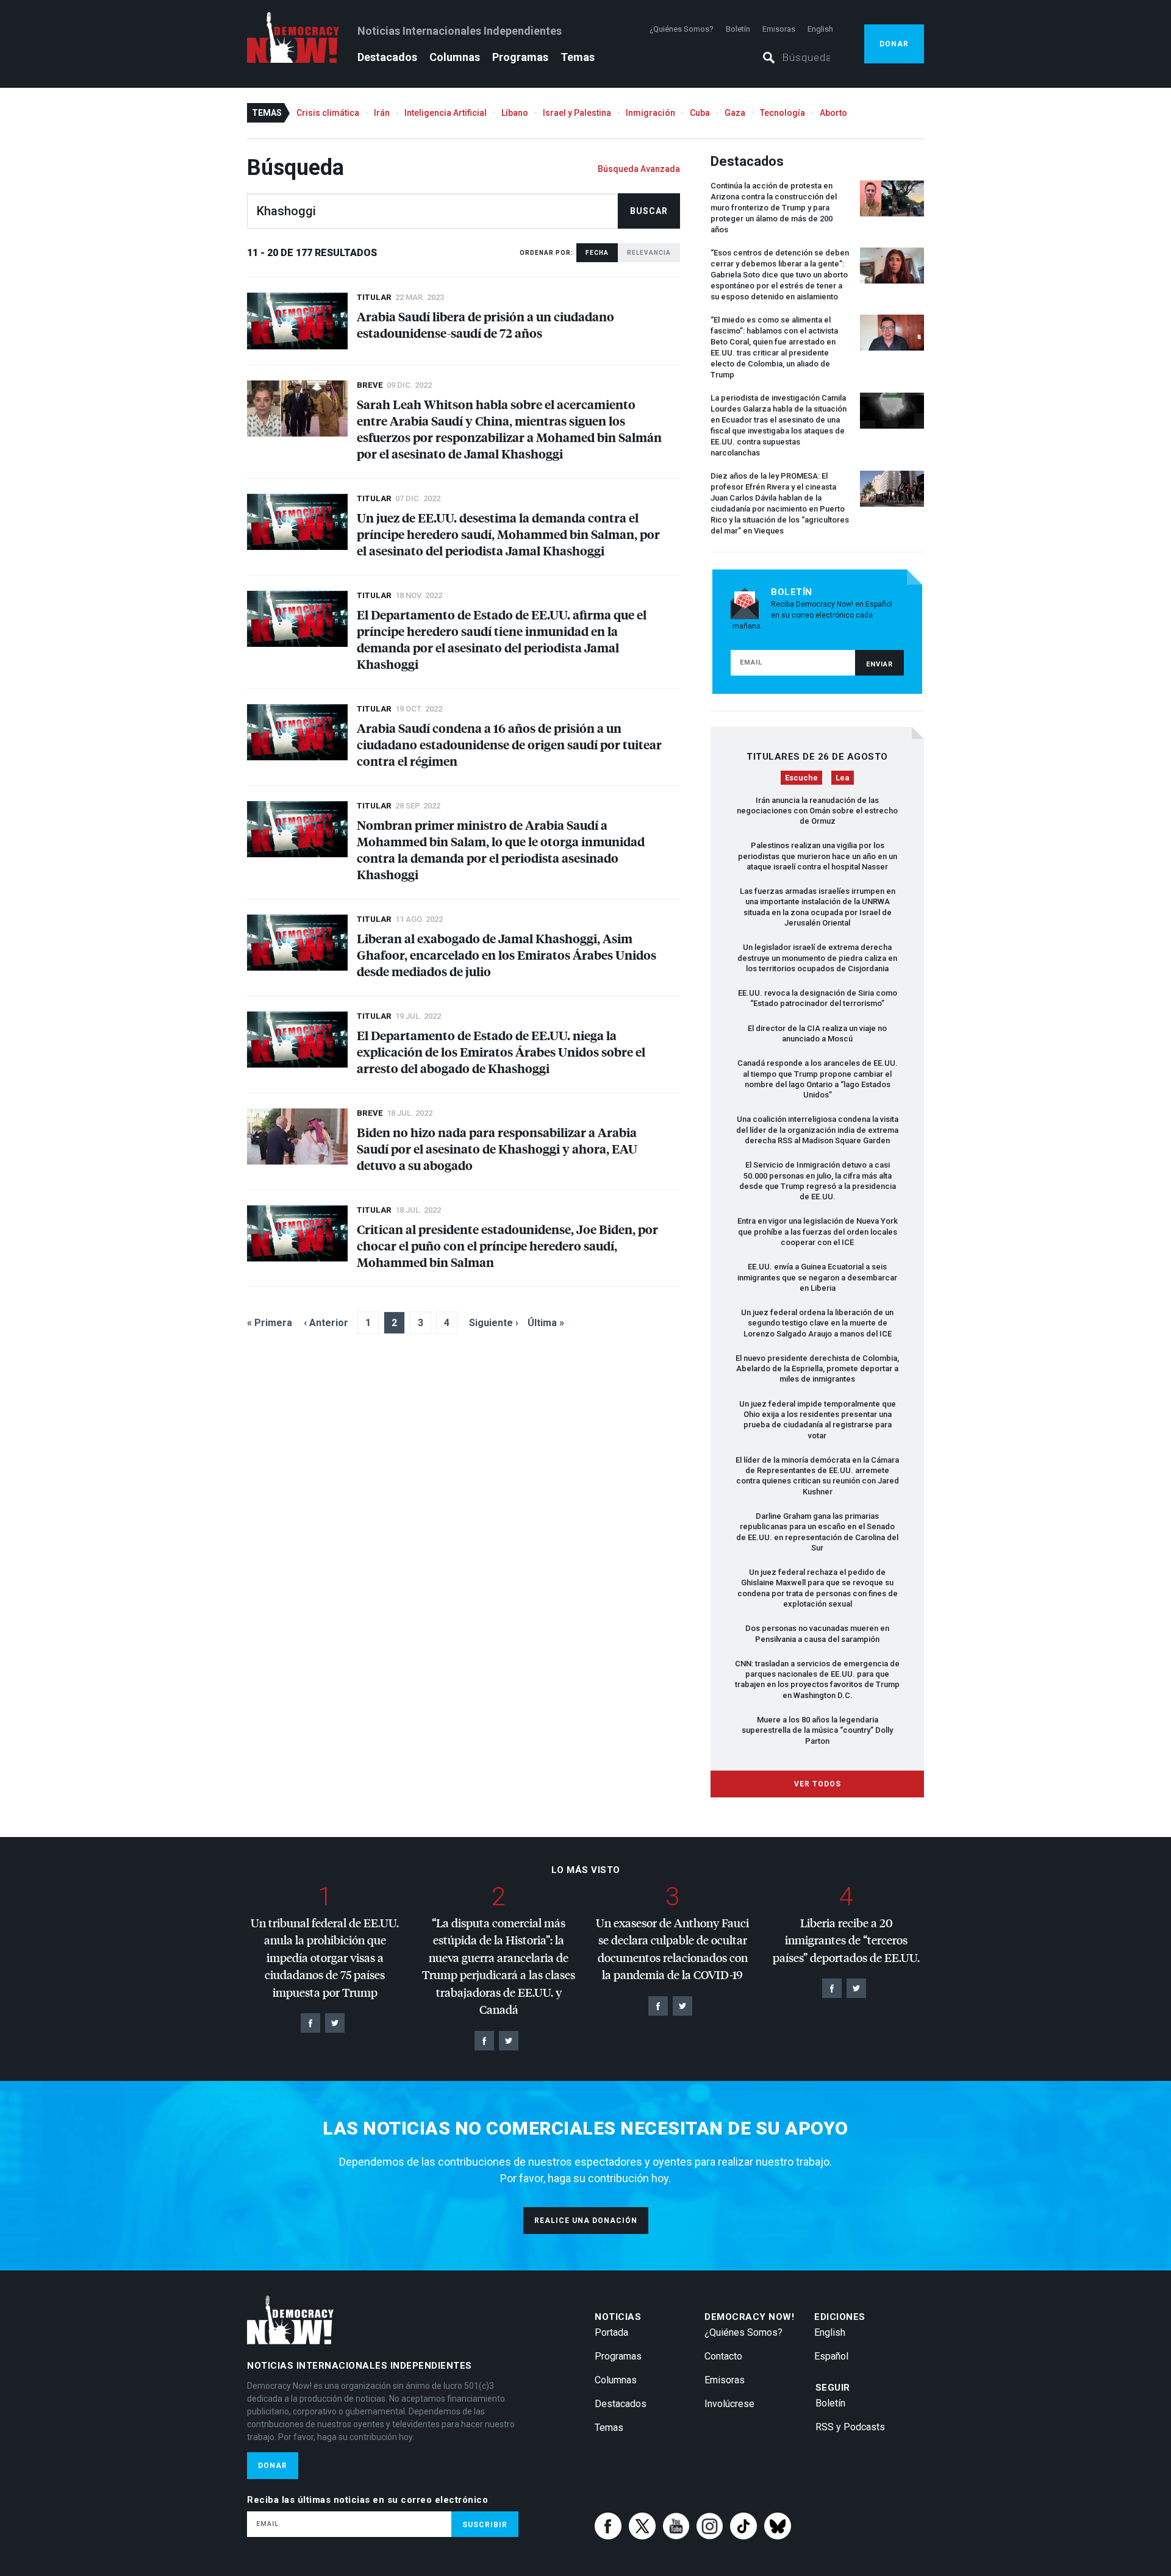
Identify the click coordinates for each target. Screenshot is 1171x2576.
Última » (546, 1323)
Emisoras (779, 29)
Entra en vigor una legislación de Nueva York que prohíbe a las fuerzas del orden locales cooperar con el (818, 1232)
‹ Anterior (326, 1323)
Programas (520, 57)
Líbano (515, 113)
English (820, 29)
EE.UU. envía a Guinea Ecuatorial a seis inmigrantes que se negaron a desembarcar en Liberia (817, 1277)
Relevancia (649, 253)
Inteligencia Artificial (446, 113)
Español (831, 2356)
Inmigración (650, 113)
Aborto (833, 113)
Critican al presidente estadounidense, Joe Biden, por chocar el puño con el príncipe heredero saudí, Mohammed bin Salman (507, 1245)
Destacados (387, 57)
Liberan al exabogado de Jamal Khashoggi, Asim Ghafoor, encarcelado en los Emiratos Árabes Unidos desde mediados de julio (507, 954)
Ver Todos (818, 1784)
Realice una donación (586, 2221)
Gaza (735, 113)
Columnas (455, 57)
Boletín (738, 29)
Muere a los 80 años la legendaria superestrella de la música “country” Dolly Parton (817, 1730)
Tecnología (782, 113)
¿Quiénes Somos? (682, 29)
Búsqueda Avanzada (639, 169)
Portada (611, 2332)
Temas (578, 57)
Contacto (723, 2356)
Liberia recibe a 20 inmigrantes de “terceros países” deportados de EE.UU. (846, 1940)
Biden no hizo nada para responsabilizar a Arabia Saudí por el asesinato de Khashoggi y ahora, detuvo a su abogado (497, 1148)
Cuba (700, 113)
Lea (843, 778)
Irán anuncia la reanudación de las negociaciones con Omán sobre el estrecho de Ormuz (817, 811)
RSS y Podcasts (850, 2427)
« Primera (270, 1323)
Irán (382, 113)
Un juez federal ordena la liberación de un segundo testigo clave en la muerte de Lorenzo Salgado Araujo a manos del (817, 1323)
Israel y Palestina (577, 113)
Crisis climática (328, 113)
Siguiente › (494, 1323)
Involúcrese (729, 2404)
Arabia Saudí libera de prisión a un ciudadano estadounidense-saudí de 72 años (485, 324)
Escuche (801, 778)
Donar (894, 44)
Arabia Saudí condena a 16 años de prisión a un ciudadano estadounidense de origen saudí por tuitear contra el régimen (509, 744)
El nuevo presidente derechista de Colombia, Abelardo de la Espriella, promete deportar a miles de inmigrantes (817, 1369)
